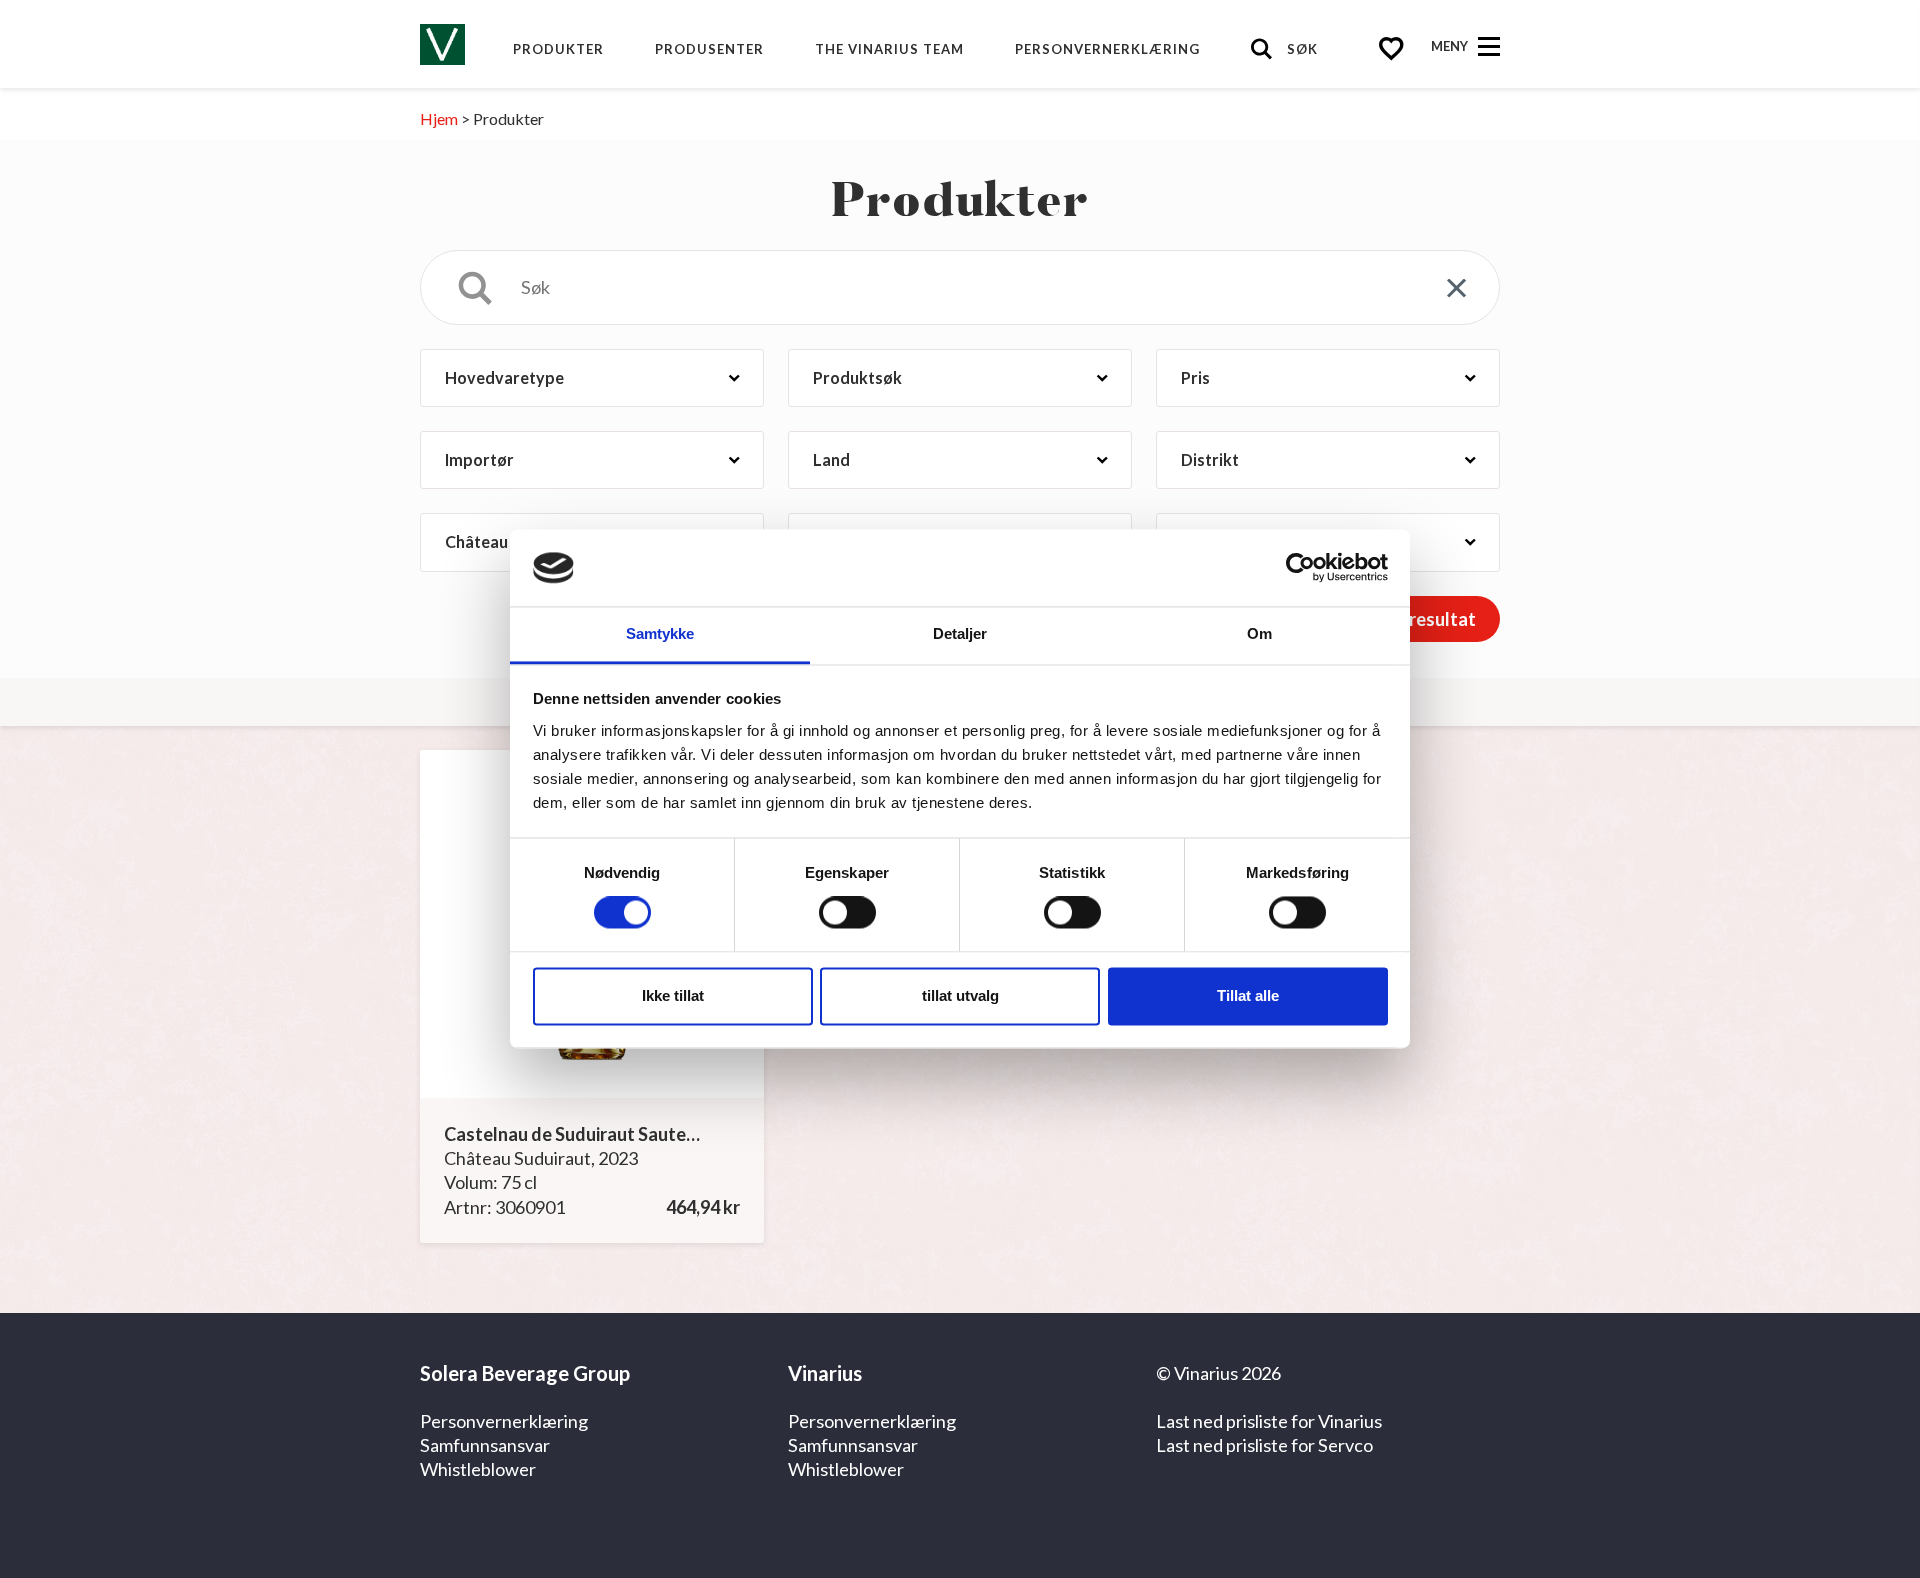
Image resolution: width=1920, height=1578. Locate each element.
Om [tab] (1259, 633)
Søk (1302, 49)
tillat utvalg (960, 995)
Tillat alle (1248, 995)
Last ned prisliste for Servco (1264, 1445)
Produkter (558, 49)
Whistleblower (478, 1469)
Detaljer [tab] (960, 633)
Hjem (439, 118)
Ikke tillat (673, 995)
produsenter (709, 49)
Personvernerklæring (1107, 49)
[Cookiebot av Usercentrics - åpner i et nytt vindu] (1300, 568)
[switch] (847, 913)
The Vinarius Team (889, 49)
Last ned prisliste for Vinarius (1269, 1421)
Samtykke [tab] (660, 633)
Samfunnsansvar (485, 1445)
